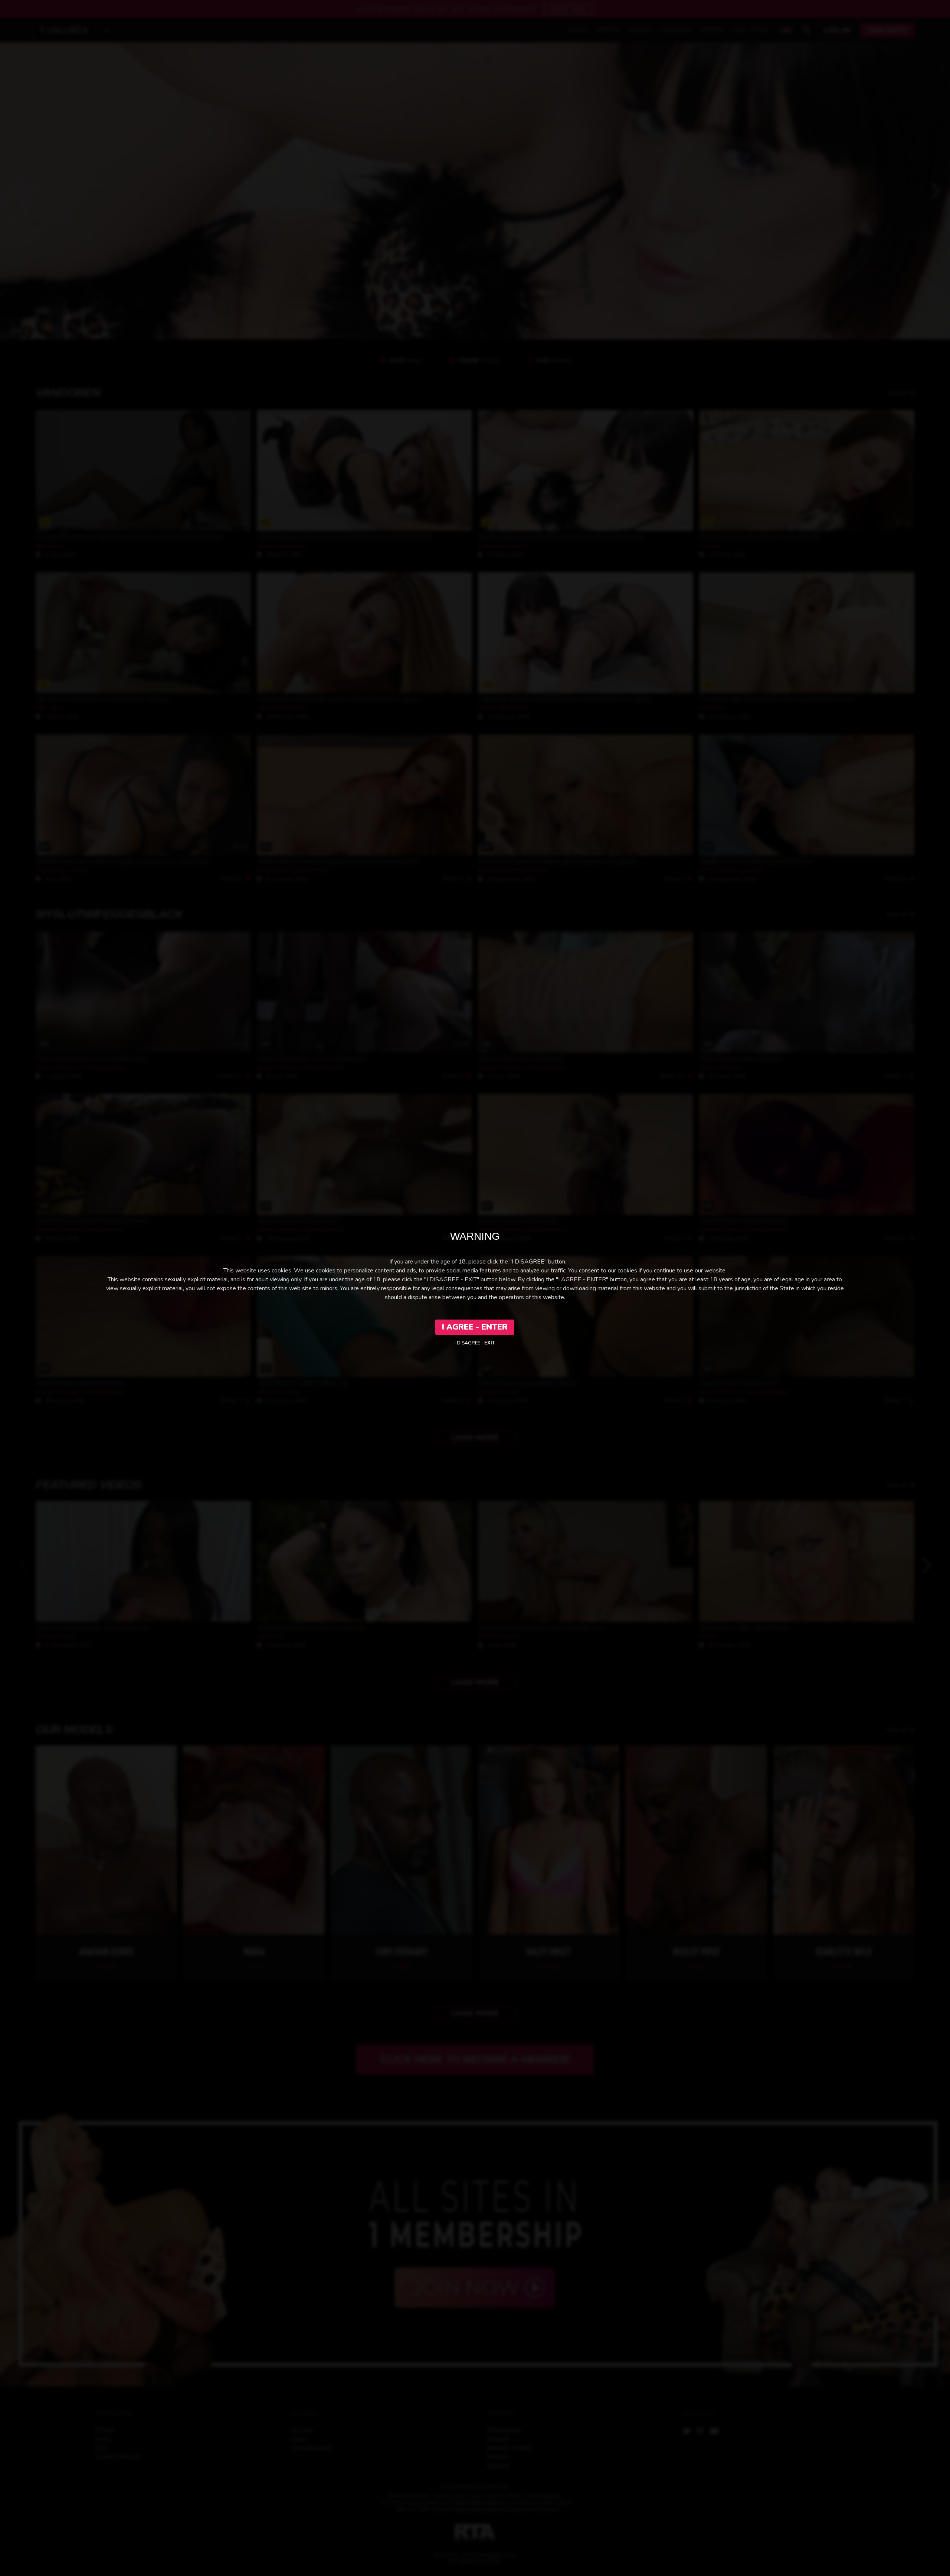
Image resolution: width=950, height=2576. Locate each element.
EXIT (490, 1343)
